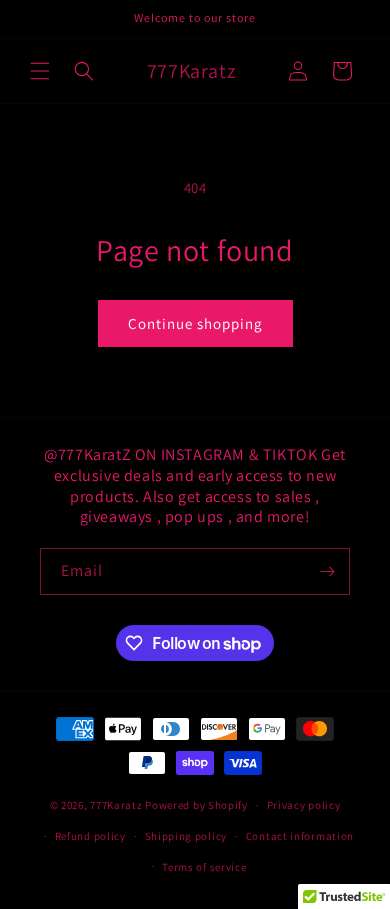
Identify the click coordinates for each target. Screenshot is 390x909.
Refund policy (90, 836)
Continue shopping (195, 323)
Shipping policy (186, 836)
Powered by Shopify (196, 805)
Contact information (300, 836)
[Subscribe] (327, 571)
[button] (40, 71)
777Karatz (116, 805)
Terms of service (204, 867)
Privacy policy (304, 805)
